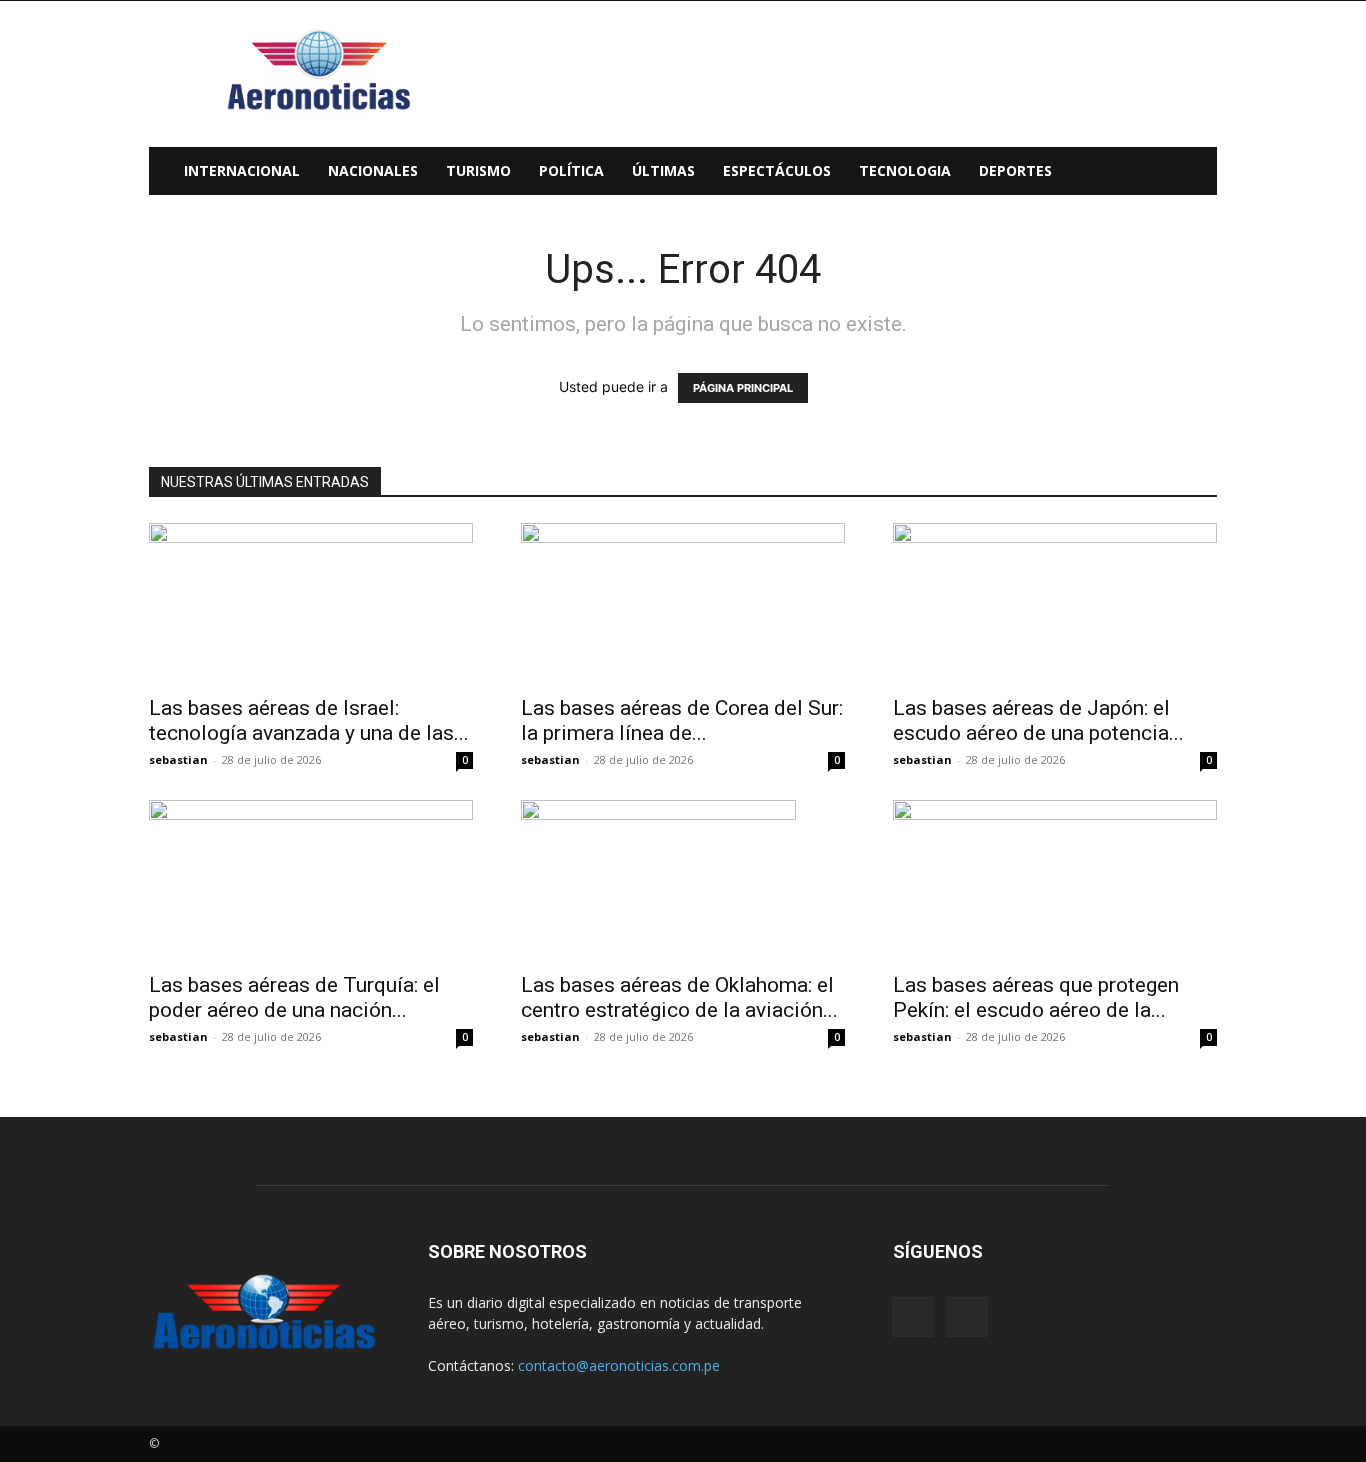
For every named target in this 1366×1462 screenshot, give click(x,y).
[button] (1193, 172)
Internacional (242, 170)
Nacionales (373, 170)
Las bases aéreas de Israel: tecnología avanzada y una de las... (309, 720)
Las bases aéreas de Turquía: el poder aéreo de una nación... (294, 997)
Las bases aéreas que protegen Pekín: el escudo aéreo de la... (1036, 997)
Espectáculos (777, 170)
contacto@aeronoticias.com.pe (619, 1365)
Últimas (663, 170)
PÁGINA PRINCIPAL (743, 388)
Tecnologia (905, 170)
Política (571, 170)
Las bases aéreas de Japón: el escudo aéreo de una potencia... (1038, 720)
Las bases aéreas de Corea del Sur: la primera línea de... (682, 720)
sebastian (178, 759)
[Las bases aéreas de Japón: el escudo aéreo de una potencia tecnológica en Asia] (1055, 603)
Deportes (1015, 170)
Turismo (478, 170)
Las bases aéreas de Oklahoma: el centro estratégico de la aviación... (679, 997)
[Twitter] (967, 1317)
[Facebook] (913, 1317)
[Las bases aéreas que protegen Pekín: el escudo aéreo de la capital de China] (1055, 880)
